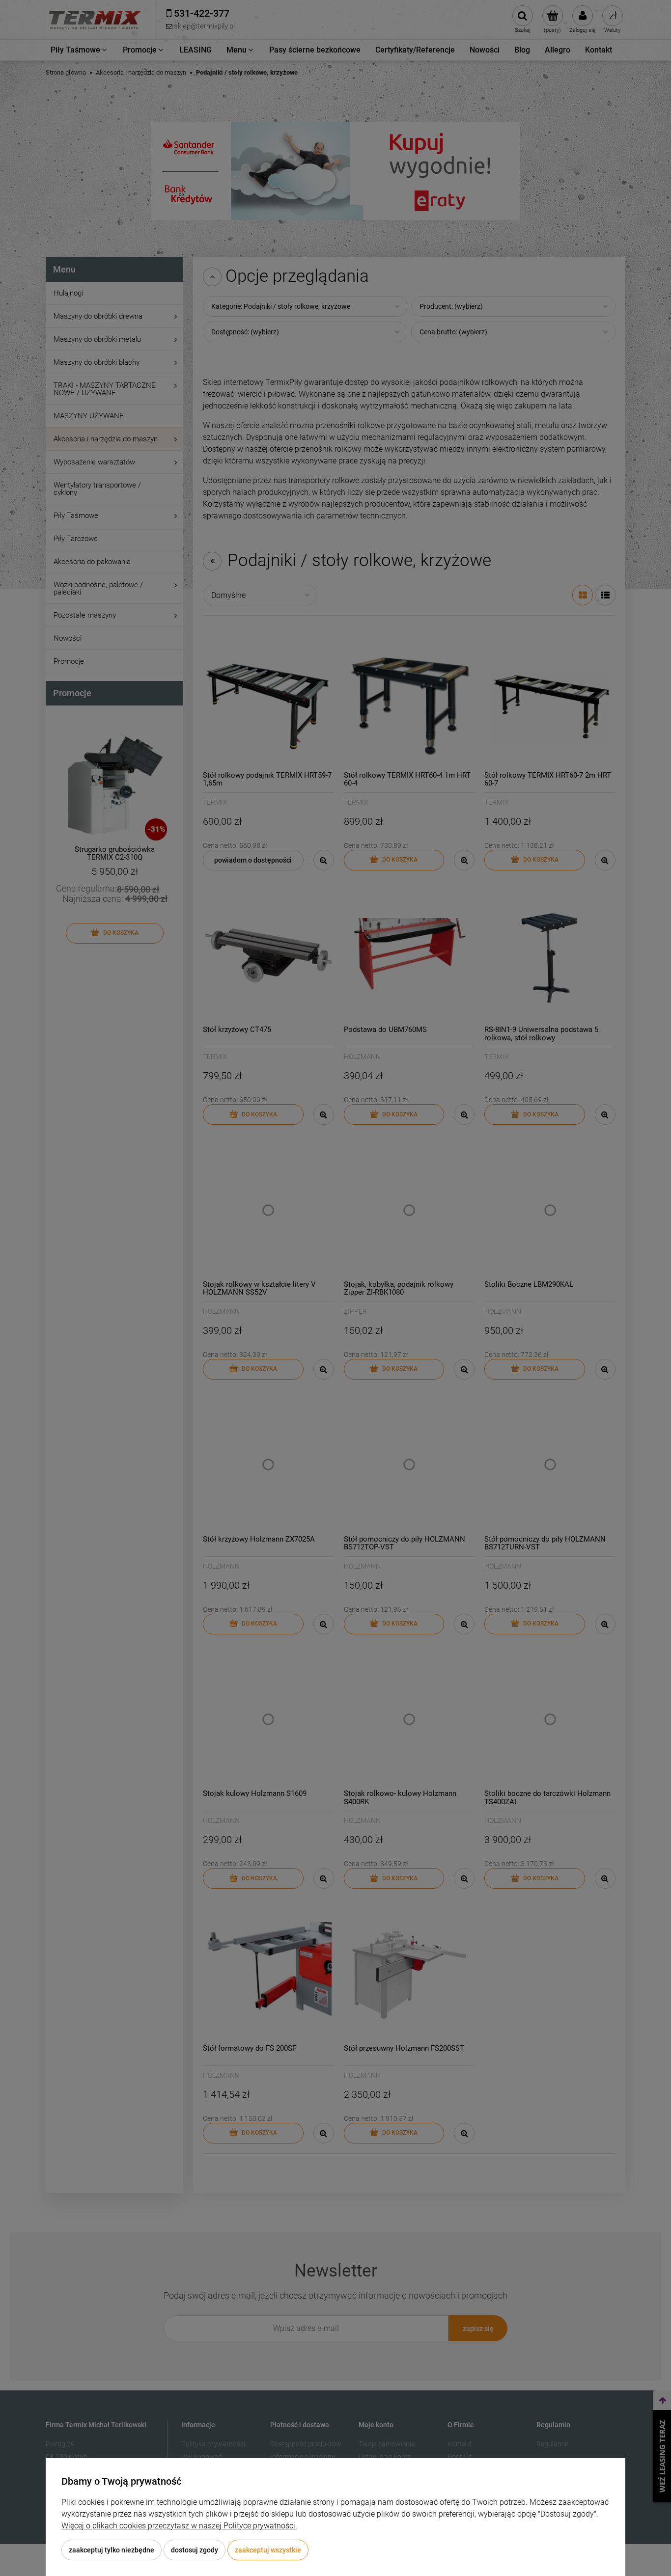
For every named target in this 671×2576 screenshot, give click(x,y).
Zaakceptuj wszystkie (268, 2550)
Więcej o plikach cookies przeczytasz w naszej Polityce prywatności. (179, 2526)
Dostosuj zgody (195, 2550)
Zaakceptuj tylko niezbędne (112, 2550)
